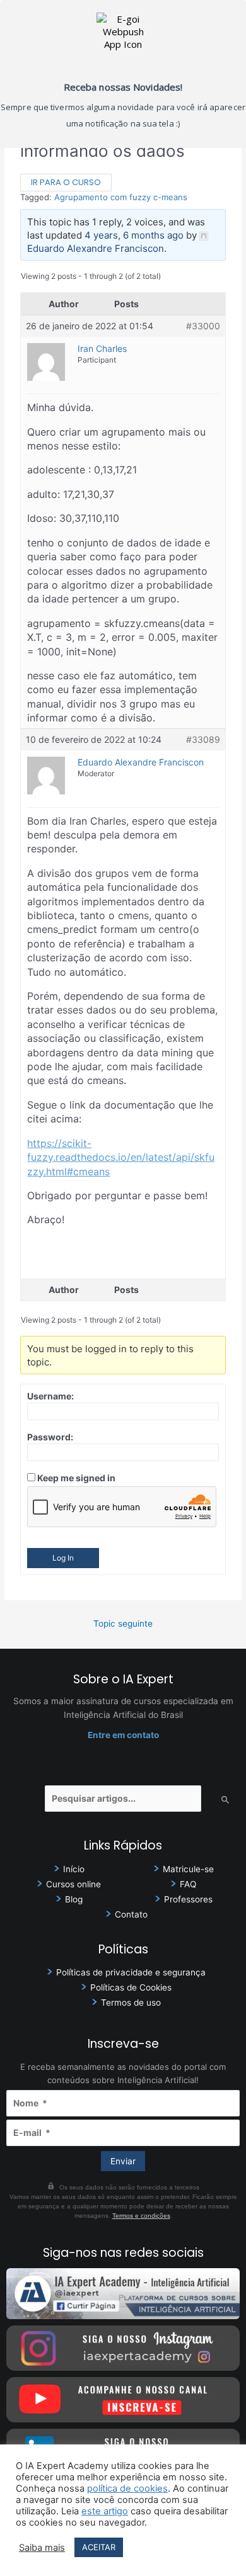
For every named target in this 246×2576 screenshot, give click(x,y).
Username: (50, 1396)
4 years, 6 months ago (134, 235)
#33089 (203, 739)
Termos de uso (131, 2003)
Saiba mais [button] (42, 2548)
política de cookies (127, 2488)
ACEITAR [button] (99, 2547)
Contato (131, 1914)
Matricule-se (188, 1869)
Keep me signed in (76, 1478)
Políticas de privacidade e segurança (131, 1972)
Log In (63, 1558)
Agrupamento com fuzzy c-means (121, 197)
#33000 (203, 326)
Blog (74, 1899)
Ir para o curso (66, 182)
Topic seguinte (123, 1624)
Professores (188, 1899)
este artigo (105, 2511)
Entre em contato (123, 1735)
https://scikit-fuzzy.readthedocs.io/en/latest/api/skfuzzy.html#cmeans (121, 1157)
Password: (50, 1437)
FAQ (188, 1884)
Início (74, 1869)
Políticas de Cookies (131, 1987)
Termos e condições (141, 2216)
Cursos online (73, 1884)
